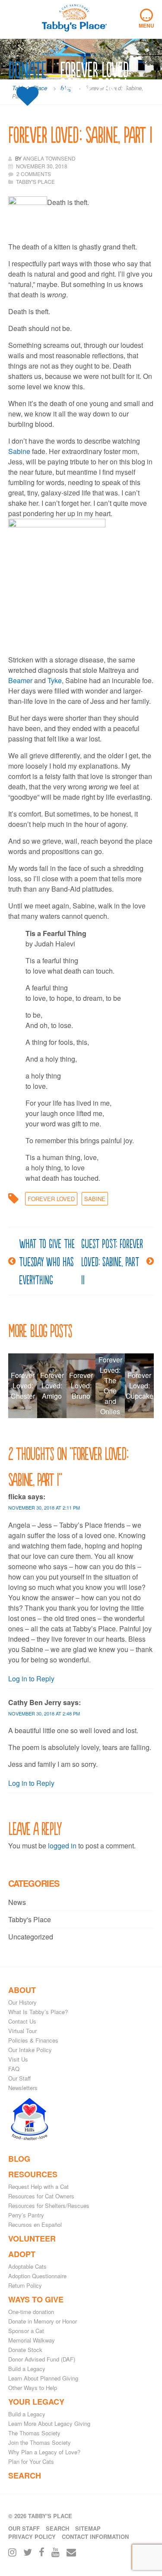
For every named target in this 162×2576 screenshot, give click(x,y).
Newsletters (23, 2088)
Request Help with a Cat (38, 2187)
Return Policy (25, 2285)
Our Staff (19, 2078)
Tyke (55, 680)
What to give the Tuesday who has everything (47, 1261)
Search (25, 2475)
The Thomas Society (34, 2433)
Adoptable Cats (27, 2266)
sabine (95, 1199)
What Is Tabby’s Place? (38, 2012)
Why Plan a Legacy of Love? (44, 2452)
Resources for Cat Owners (41, 2196)
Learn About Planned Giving (43, 2378)
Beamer (20, 680)
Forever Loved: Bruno (81, 1386)
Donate (27, 70)
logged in (62, 1846)
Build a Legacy (27, 2369)
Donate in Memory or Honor (43, 2321)
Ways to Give (36, 2299)
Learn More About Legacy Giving (49, 2423)
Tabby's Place (30, 1919)
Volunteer (32, 2239)
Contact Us (22, 2021)
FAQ (14, 2069)
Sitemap (88, 2528)
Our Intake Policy (30, 2050)
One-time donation (31, 2312)
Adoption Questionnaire (37, 2276)
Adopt (22, 2254)
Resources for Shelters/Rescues (49, 2206)
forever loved (51, 1199)
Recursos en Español (35, 2224)
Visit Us (18, 2059)
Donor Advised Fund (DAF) (42, 2359)
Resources (33, 2174)
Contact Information (95, 2537)
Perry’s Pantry (26, 2215)
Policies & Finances (33, 2040)
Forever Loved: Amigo (52, 1386)
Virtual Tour (22, 2031)
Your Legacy (36, 2402)
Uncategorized (31, 1937)
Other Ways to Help (33, 2388)
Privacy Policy (32, 2537)
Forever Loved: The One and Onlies (110, 1386)
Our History (22, 2002)
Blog (19, 2159)
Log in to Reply (31, 1679)
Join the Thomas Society (40, 2442)
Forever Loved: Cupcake (140, 1386)
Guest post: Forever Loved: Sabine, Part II (112, 1261)
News (17, 1902)
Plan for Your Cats (31, 2461)
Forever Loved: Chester (23, 1386)
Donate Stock (25, 2350)
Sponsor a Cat (26, 2331)
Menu (146, 19)
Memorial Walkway (32, 2340)
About (22, 1990)
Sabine (19, 451)
